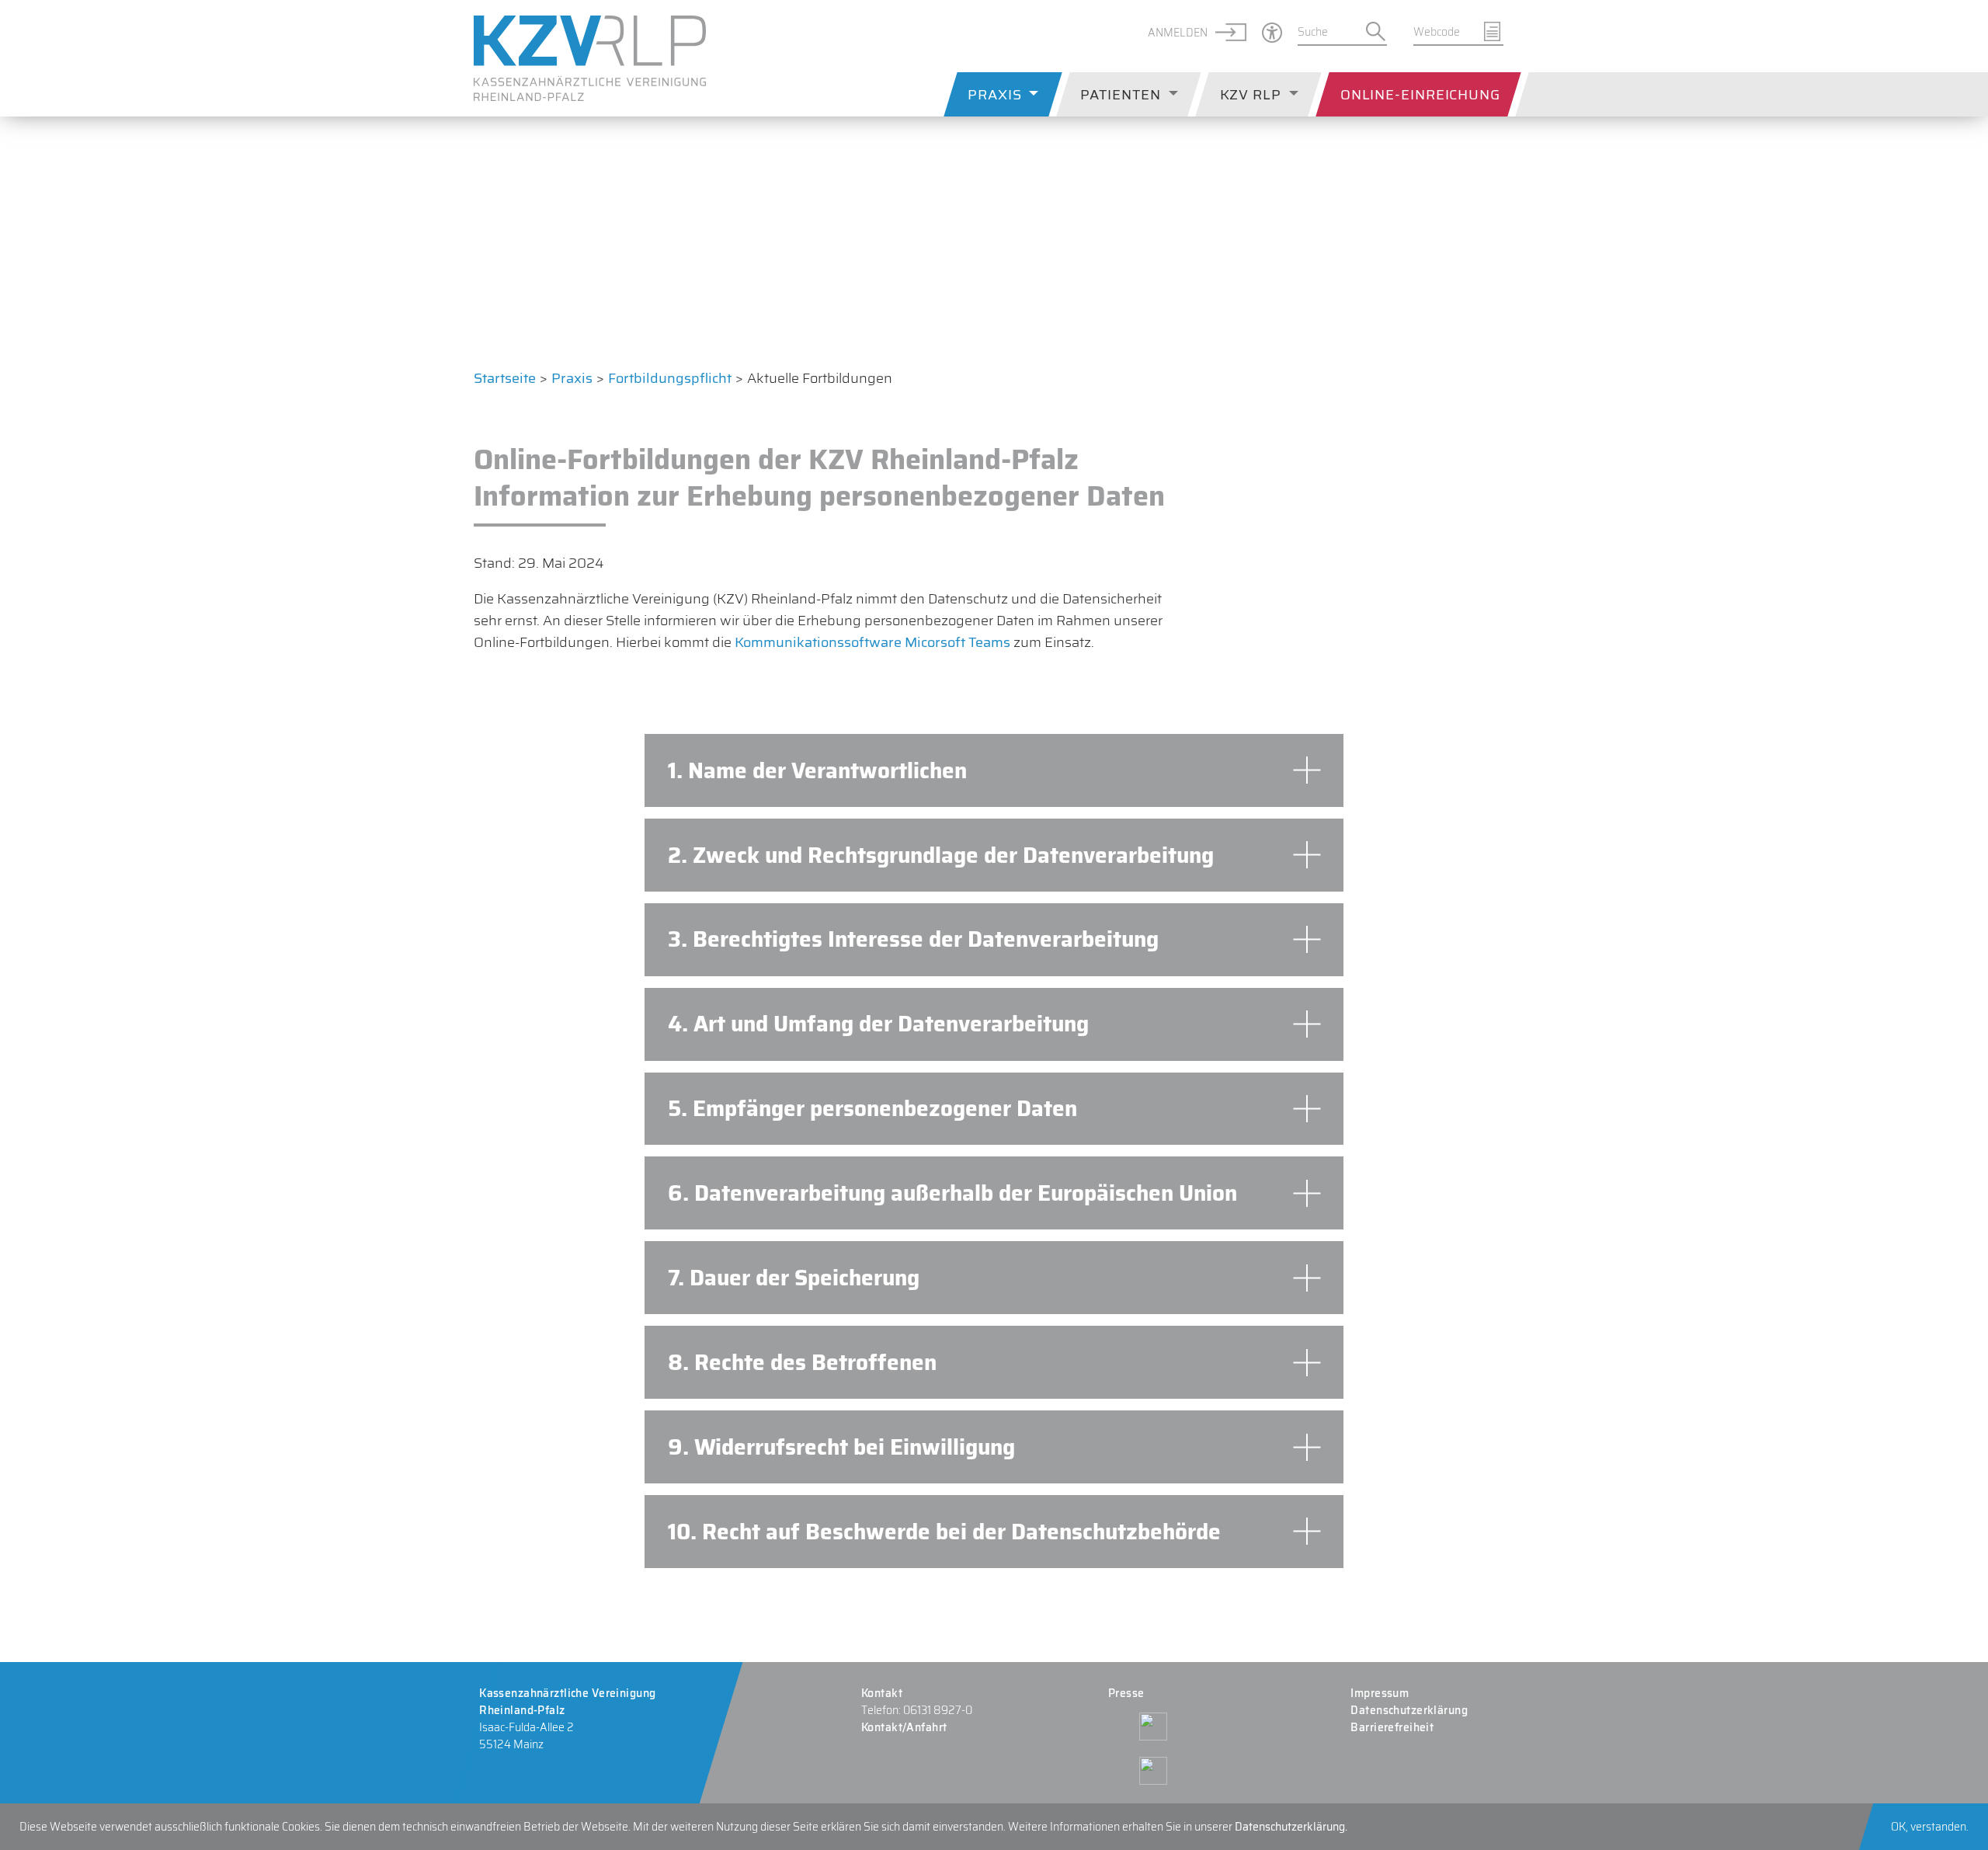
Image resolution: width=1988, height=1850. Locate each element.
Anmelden (1178, 33)
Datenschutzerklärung (1410, 1710)
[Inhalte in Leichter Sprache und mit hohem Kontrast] (1264, 33)
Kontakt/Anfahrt (904, 1727)
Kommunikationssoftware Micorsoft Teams (872, 642)
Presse (1126, 1693)
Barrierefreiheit (1393, 1727)
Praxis (994, 95)
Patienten (1120, 95)
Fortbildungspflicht (670, 378)
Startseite (505, 378)
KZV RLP (1251, 95)
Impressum (1380, 1693)
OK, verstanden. (1930, 1827)
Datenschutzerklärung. (1291, 1827)
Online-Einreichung (1420, 95)
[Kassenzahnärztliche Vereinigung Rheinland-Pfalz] (590, 58)
